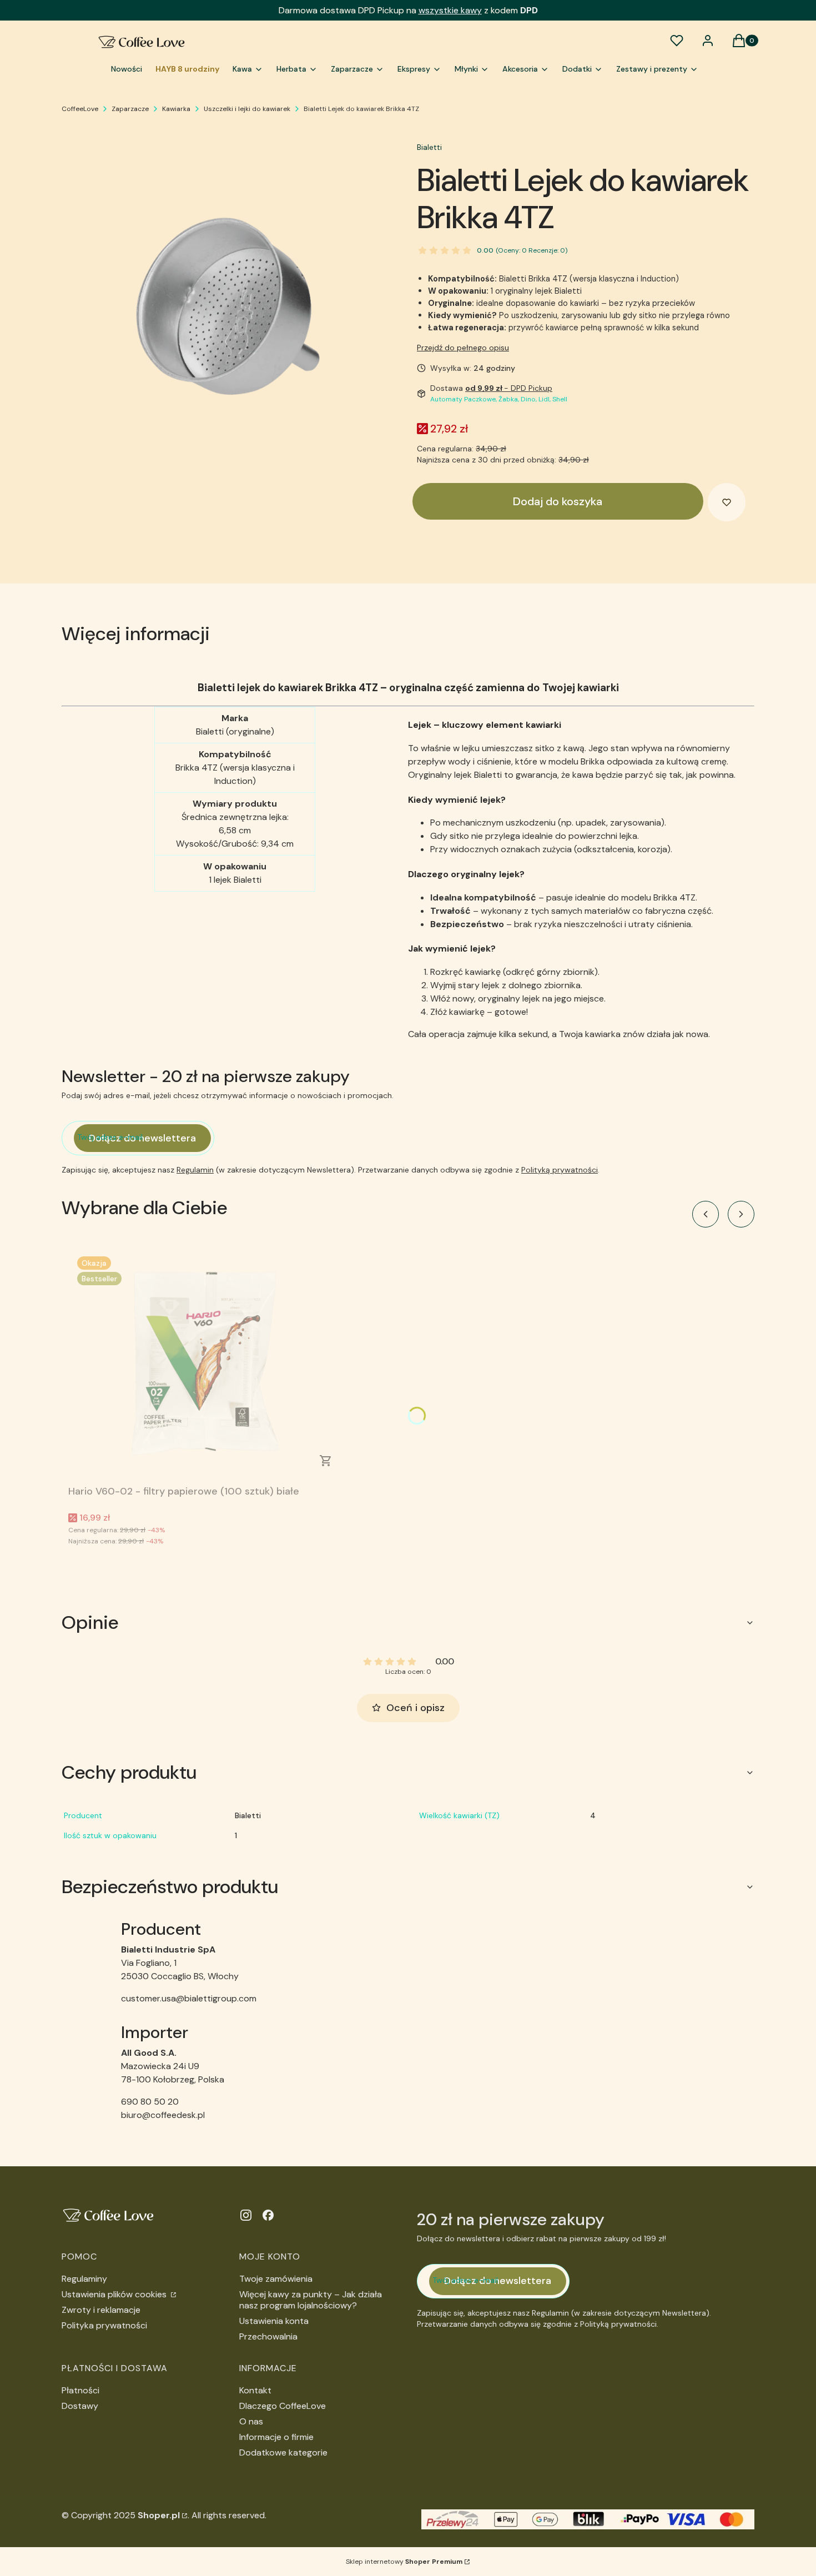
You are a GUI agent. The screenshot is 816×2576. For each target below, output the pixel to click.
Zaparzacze (130, 109)
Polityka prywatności (104, 2325)
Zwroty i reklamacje (101, 2310)
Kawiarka (176, 109)
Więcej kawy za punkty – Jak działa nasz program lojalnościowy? (311, 2300)
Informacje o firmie (276, 2437)
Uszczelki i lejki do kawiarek (247, 109)
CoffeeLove (80, 109)
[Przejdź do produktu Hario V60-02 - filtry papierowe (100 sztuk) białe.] (207, 1364)
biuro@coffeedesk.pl (163, 2115)
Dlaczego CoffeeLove (283, 2406)
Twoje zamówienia (276, 2279)
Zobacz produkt (326, 1461)
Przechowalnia (268, 2336)
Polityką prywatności (560, 1170)
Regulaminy (84, 2279)
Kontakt (255, 2390)
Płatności (80, 2390)
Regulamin (195, 1170)
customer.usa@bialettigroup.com (189, 1998)
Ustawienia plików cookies (115, 2294)
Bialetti (429, 147)
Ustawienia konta (274, 2321)
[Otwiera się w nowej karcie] (246, 2215)
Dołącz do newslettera (142, 1138)
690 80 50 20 (150, 2102)
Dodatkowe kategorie (283, 2452)
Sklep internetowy (404, 2562)
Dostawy (80, 2406)
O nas (251, 2421)
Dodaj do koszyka (558, 501)
